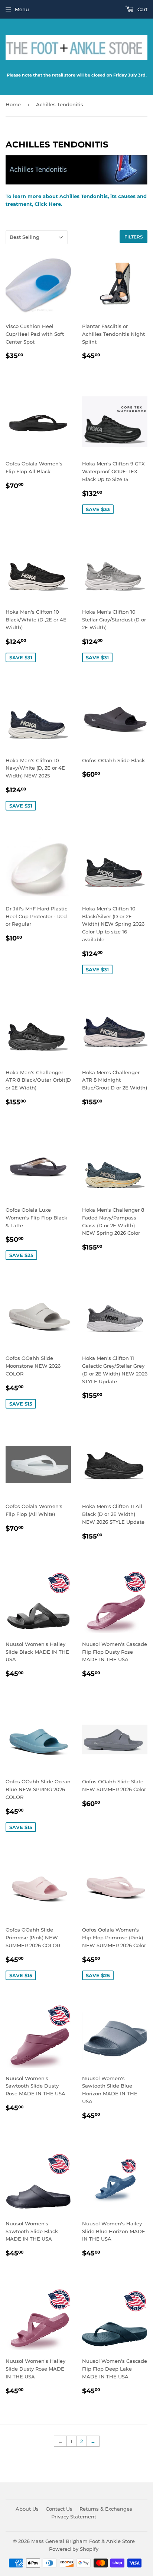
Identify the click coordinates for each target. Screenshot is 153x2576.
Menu (22, 9)
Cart (142, 9)
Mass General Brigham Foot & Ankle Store (83, 2541)
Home (13, 104)
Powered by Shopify (74, 2549)
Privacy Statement (74, 2517)
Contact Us (59, 2509)
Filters (134, 237)
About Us (27, 2509)
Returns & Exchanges (106, 2509)
